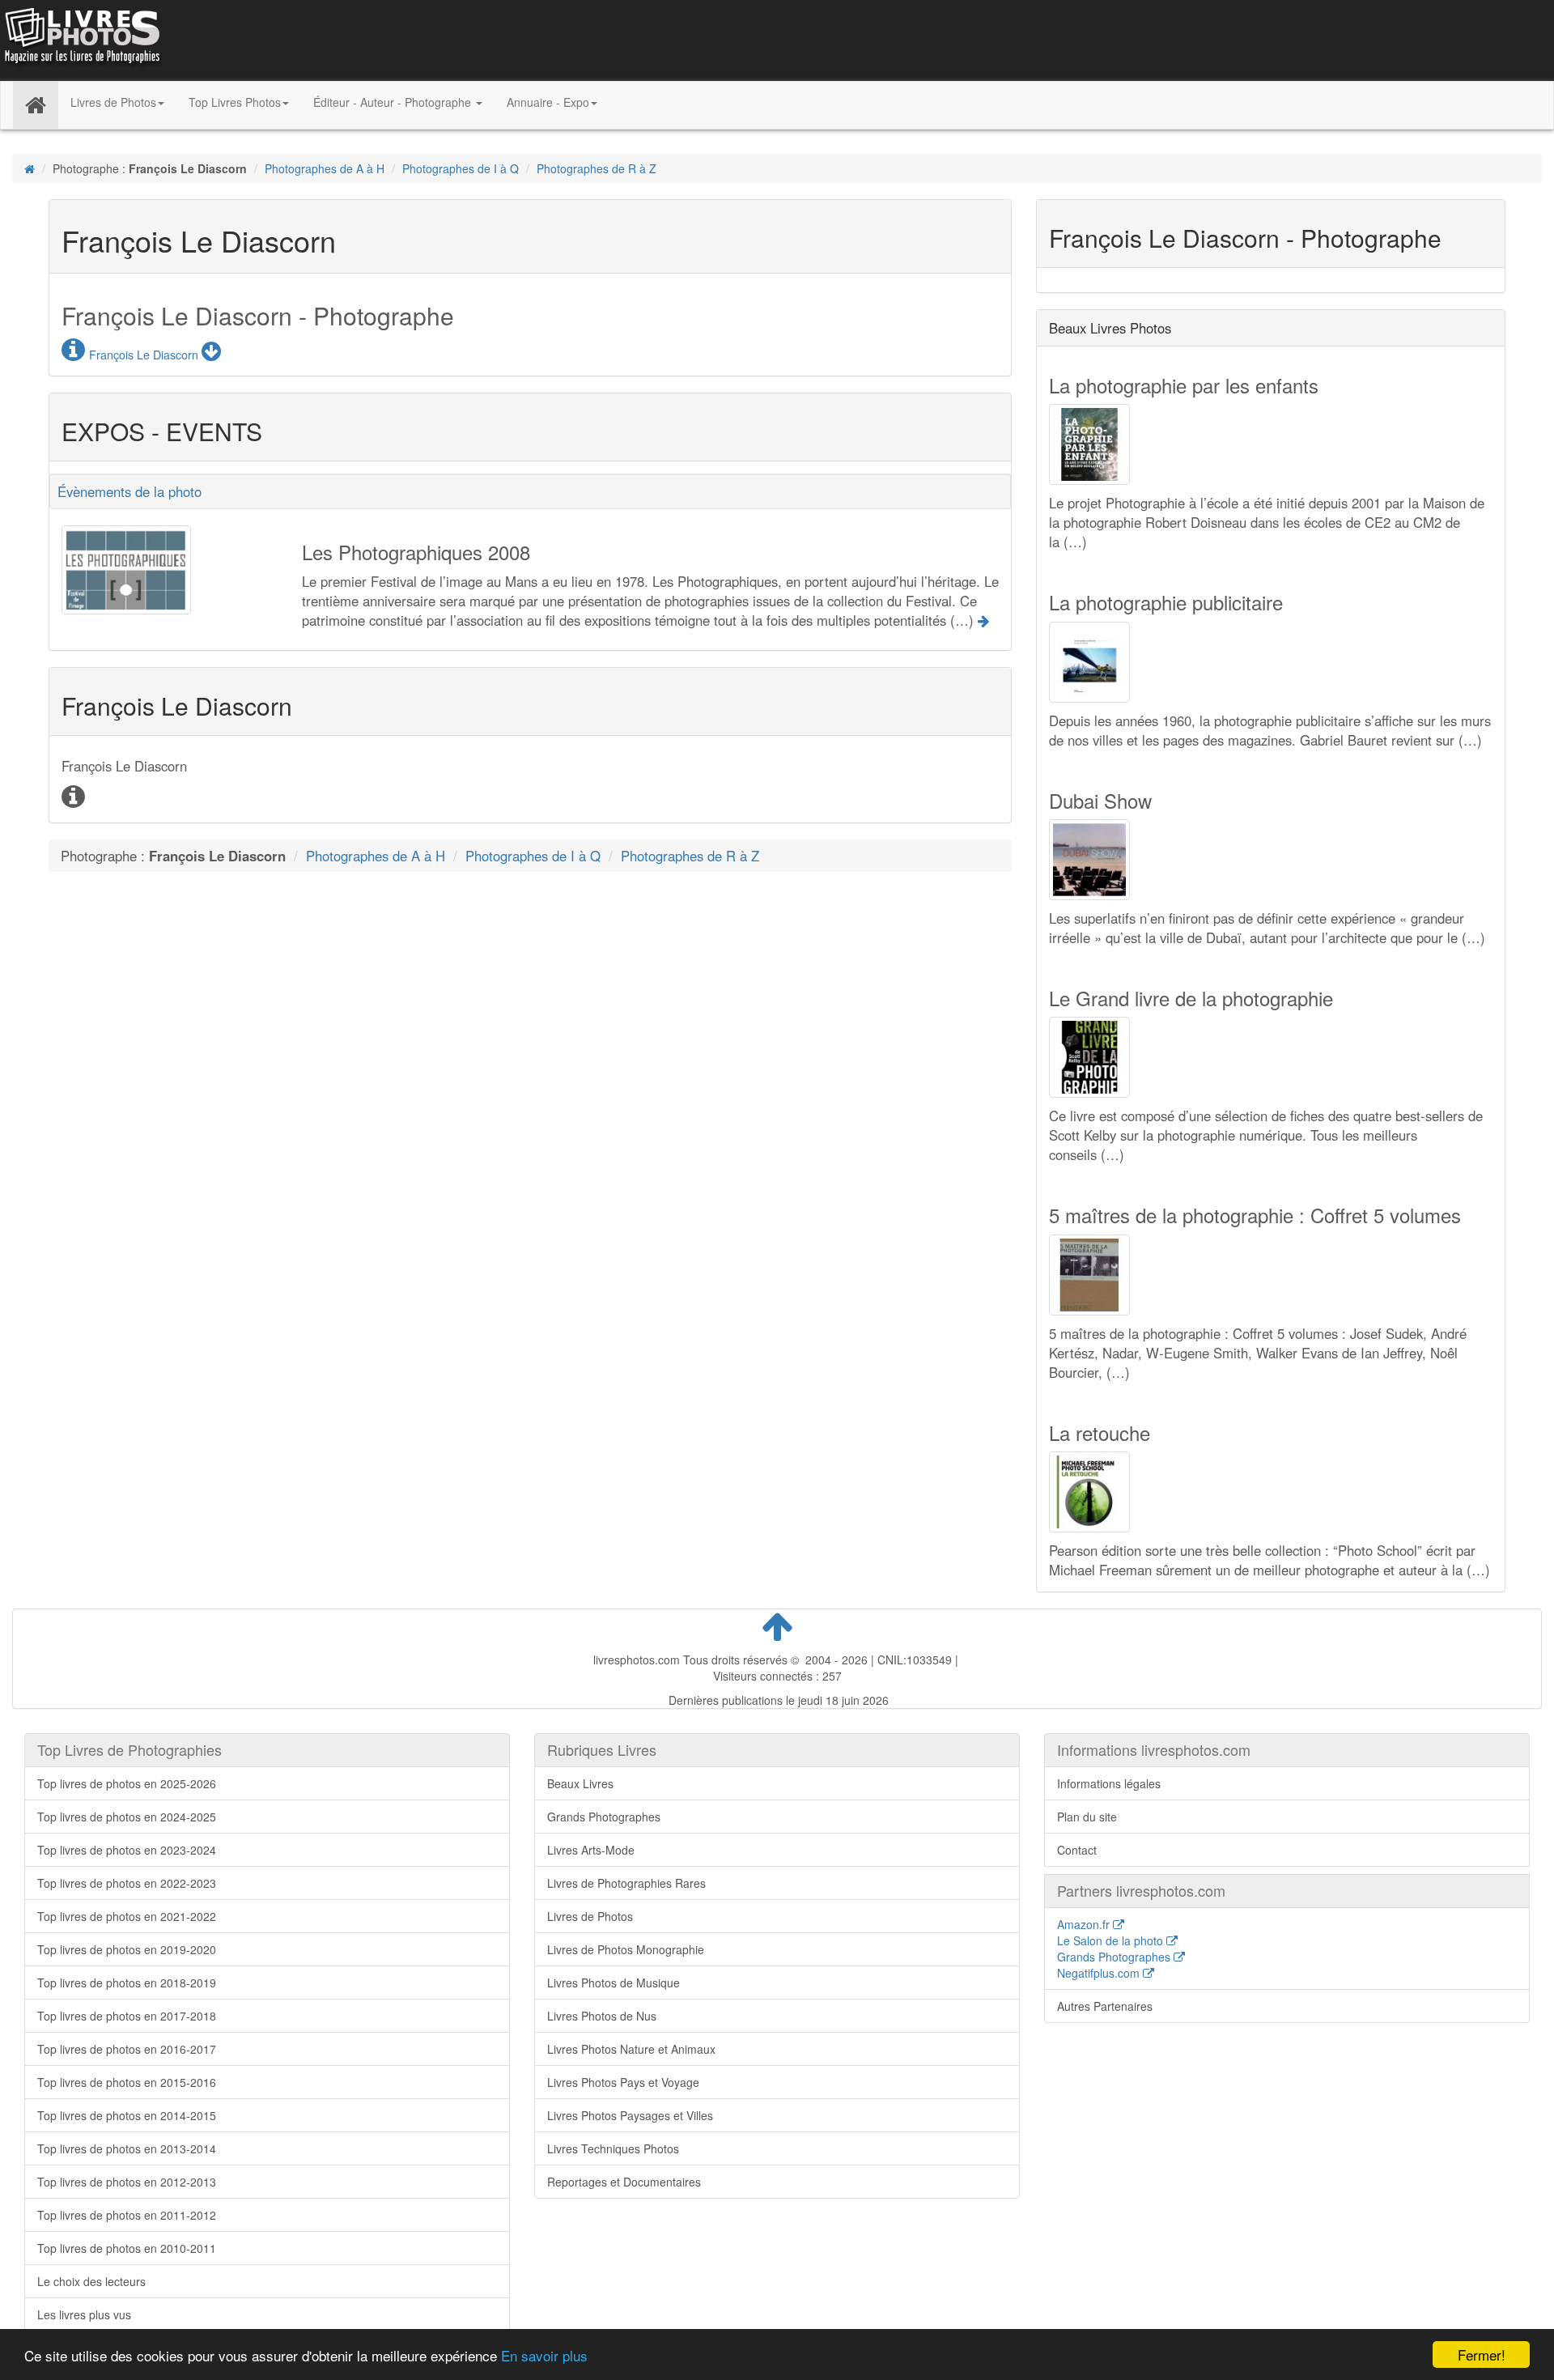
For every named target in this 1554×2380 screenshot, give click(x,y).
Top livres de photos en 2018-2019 (127, 1983)
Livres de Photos (590, 1916)
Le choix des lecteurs (91, 2281)
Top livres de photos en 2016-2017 (127, 2049)
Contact (1077, 1850)
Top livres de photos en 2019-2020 (127, 1949)
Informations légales (1109, 1783)
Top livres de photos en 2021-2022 (127, 1916)
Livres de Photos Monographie (626, 1949)
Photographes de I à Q (461, 168)
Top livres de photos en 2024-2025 (127, 1817)
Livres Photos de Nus (602, 2016)
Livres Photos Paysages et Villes (630, 2115)
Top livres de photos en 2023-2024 (127, 1850)
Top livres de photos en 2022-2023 (127, 1883)
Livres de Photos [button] (113, 102)
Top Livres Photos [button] (235, 102)
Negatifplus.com (1100, 1973)
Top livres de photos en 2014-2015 (127, 2115)
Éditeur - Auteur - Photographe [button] (394, 102)
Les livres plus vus (84, 2314)
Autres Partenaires (1105, 2006)
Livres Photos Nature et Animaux (631, 2049)
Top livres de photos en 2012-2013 (127, 2182)
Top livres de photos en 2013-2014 (127, 2148)
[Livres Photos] (81, 39)
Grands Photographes (604, 1817)
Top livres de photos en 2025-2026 (127, 1783)
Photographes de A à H (325, 168)
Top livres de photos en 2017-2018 (127, 2016)
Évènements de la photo (129, 491)
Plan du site (1087, 1817)
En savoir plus (544, 2355)
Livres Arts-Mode (591, 1850)
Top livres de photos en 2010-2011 (127, 2248)
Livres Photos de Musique (614, 1983)
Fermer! (1482, 2354)
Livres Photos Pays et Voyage (623, 2082)
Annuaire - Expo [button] (548, 102)
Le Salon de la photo (1112, 1940)
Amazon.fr (1085, 1924)
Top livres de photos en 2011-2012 (127, 2215)
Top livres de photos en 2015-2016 (127, 2082)
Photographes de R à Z (597, 168)
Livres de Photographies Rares (626, 1883)
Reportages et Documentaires (624, 2182)
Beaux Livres (580, 1783)
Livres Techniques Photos (613, 2148)
